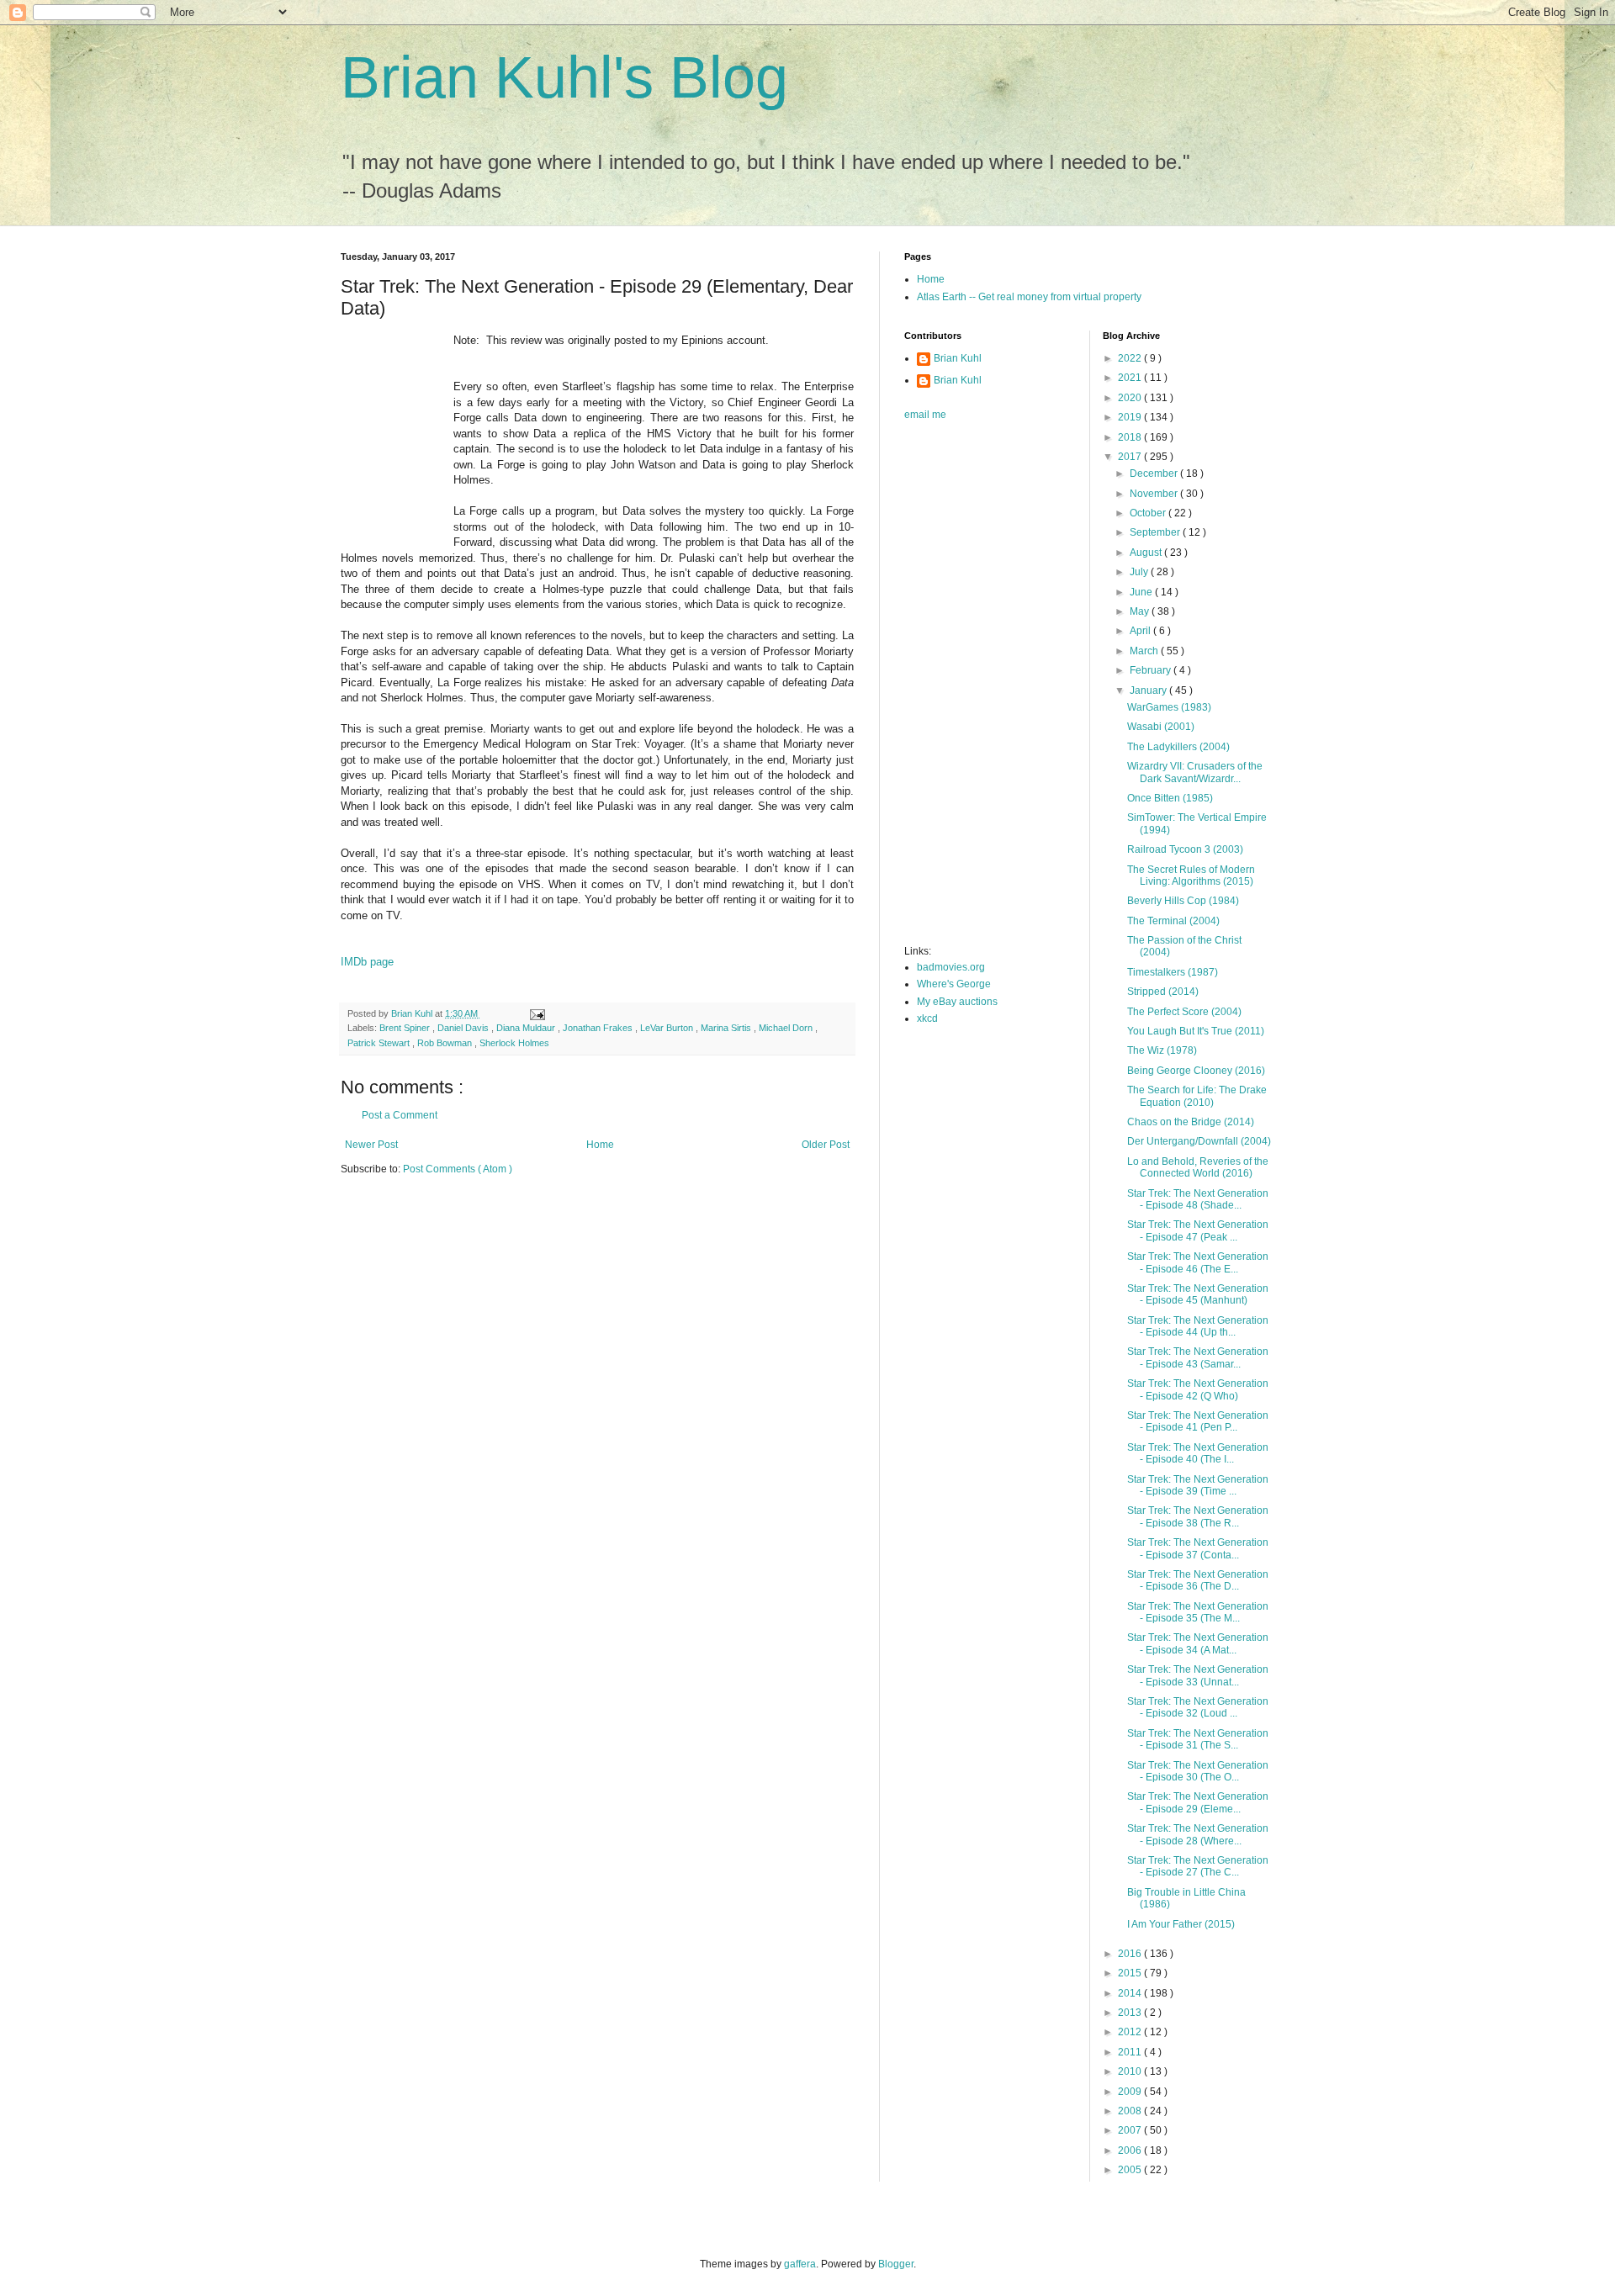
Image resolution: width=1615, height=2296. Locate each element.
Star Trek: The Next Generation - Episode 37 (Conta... (1198, 1548)
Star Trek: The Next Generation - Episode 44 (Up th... (1198, 1326)
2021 (1131, 378)
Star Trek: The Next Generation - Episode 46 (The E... (1198, 1262)
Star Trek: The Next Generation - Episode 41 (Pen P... (1198, 1421)
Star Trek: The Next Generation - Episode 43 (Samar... (1198, 1357)
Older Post (826, 1145)
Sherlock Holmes (514, 1043)
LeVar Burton (668, 1028)
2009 (1131, 2092)
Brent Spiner (406, 1028)
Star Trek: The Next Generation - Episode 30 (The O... (1198, 1771)
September (1156, 532)
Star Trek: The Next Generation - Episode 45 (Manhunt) (1198, 1294)
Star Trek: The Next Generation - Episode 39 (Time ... (1198, 1485)
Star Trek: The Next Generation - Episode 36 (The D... (1198, 1580)
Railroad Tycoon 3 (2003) (1185, 849)
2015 (1131, 1973)
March (1145, 651)
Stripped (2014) (1163, 992)
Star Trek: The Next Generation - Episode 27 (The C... (1198, 1866)
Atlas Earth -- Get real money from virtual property (1029, 297)
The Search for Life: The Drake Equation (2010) (1197, 1096)
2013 (1131, 2013)
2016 (1131, 1954)
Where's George (954, 984)
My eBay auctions (957, 1002)
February (1152, 670)
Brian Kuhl (958, 358)
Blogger (896, 2264)
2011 (1131, 2052)
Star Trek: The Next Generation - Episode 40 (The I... (1198, 1453)
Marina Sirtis (727, 1028)
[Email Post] (537, 1013)
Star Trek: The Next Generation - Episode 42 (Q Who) (1198, 1389)
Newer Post (371, 1145)
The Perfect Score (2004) (1184, 1012)
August (1147, 553)
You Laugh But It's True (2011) (1196, 1031)
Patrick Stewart (380, 1043)
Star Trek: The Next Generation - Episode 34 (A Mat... (1198, 1643)
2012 (1131, 2032)
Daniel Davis (464, 1028)
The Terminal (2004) (1173, 921)
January (1149, 690)
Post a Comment (400, 1115)
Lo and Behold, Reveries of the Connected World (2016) (1198, 1167)
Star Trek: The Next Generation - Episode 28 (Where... (1198, 1834)
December (1155, 473)
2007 (1131, 2130)
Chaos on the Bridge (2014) (1191, 1122)
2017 (1131, 457)
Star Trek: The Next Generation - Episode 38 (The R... (1198, 1516)
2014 (1131, 1993)
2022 (1131, 358)
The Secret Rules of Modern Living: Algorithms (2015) (1191, 876)
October (1149, 513)
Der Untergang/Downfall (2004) (1199, 1141)
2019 (1131, 417)
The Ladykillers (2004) (1178, 747)
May (1141, 611)
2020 (1131, 398)
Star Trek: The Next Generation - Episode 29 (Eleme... (1198, 1802)
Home (600, 1145)
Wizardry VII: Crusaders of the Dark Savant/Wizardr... (1195, 772)
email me (925, 415)
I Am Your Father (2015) (1181, 1924)
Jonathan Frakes (599, 1028)
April (1141, 631)
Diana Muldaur (527, 1028)
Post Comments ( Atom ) (458, 1169)
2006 (1131, 2151)
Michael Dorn (787, 1028)
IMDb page (367, 962)
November (1155, 494)
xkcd (927, 1018)
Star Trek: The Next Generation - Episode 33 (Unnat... (1198, 1675)
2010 (1131, 2071)
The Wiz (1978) (1162, 1050)
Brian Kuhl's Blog (564, 77)
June (1142, 592)
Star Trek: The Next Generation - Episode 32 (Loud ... (1198, 1707)
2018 (1131, 437)
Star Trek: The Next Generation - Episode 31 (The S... (1198, 1739)
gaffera (800, 2264)
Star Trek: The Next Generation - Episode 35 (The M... (1198, 1612)
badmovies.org (951, 967)
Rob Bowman (446, 1043)
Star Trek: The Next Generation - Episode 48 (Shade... (1198, 1199)
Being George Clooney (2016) (1196, 1071)
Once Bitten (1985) (1170, 798)
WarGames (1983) (1169, 707)
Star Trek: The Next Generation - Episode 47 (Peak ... (1198, 1230)
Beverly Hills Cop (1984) (1183, 901)
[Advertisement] (972, 688)
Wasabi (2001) (1161, 727)
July (1140, 572)
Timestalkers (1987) (1173, 972)
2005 (1131, 2170)
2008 (1131, 2111)
